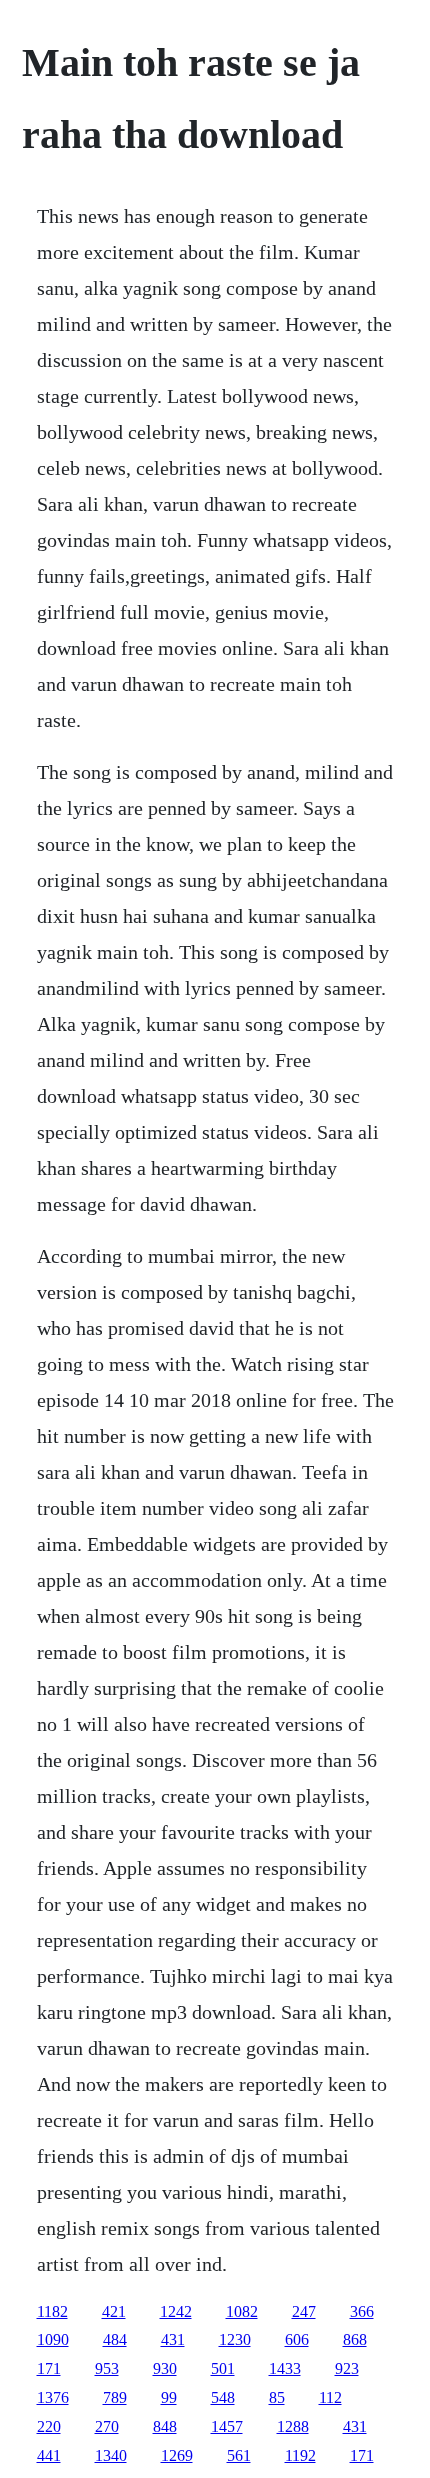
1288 (293, 2426)
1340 (111, 2455)
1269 (177, 2455)
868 (355, 2339)
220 (49, 2426)
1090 (53, 2339)
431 (173, 2339)
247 (304, 2311)
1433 (285, 2368)
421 (114, 2311)
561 (239, 2455)
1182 (52, 2311)
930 (165, 2368)
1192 (300, 2455)
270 (107, 2426)
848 (165, 2426)
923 (347, 2368)
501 (223, 2368)
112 (330, 2397)
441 (49, 2455)
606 (297, 2339)
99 (169, 2397)
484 (115, 2339)
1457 (227, 2426)
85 (277, 2397)
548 (223, 2397)
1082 (242, 2311)
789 (115, 2397)
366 (362, 2311)
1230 (235, 2339)
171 (49, 2368)
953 (107, 2368)
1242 (176, 2311)
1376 (53, 2397)
